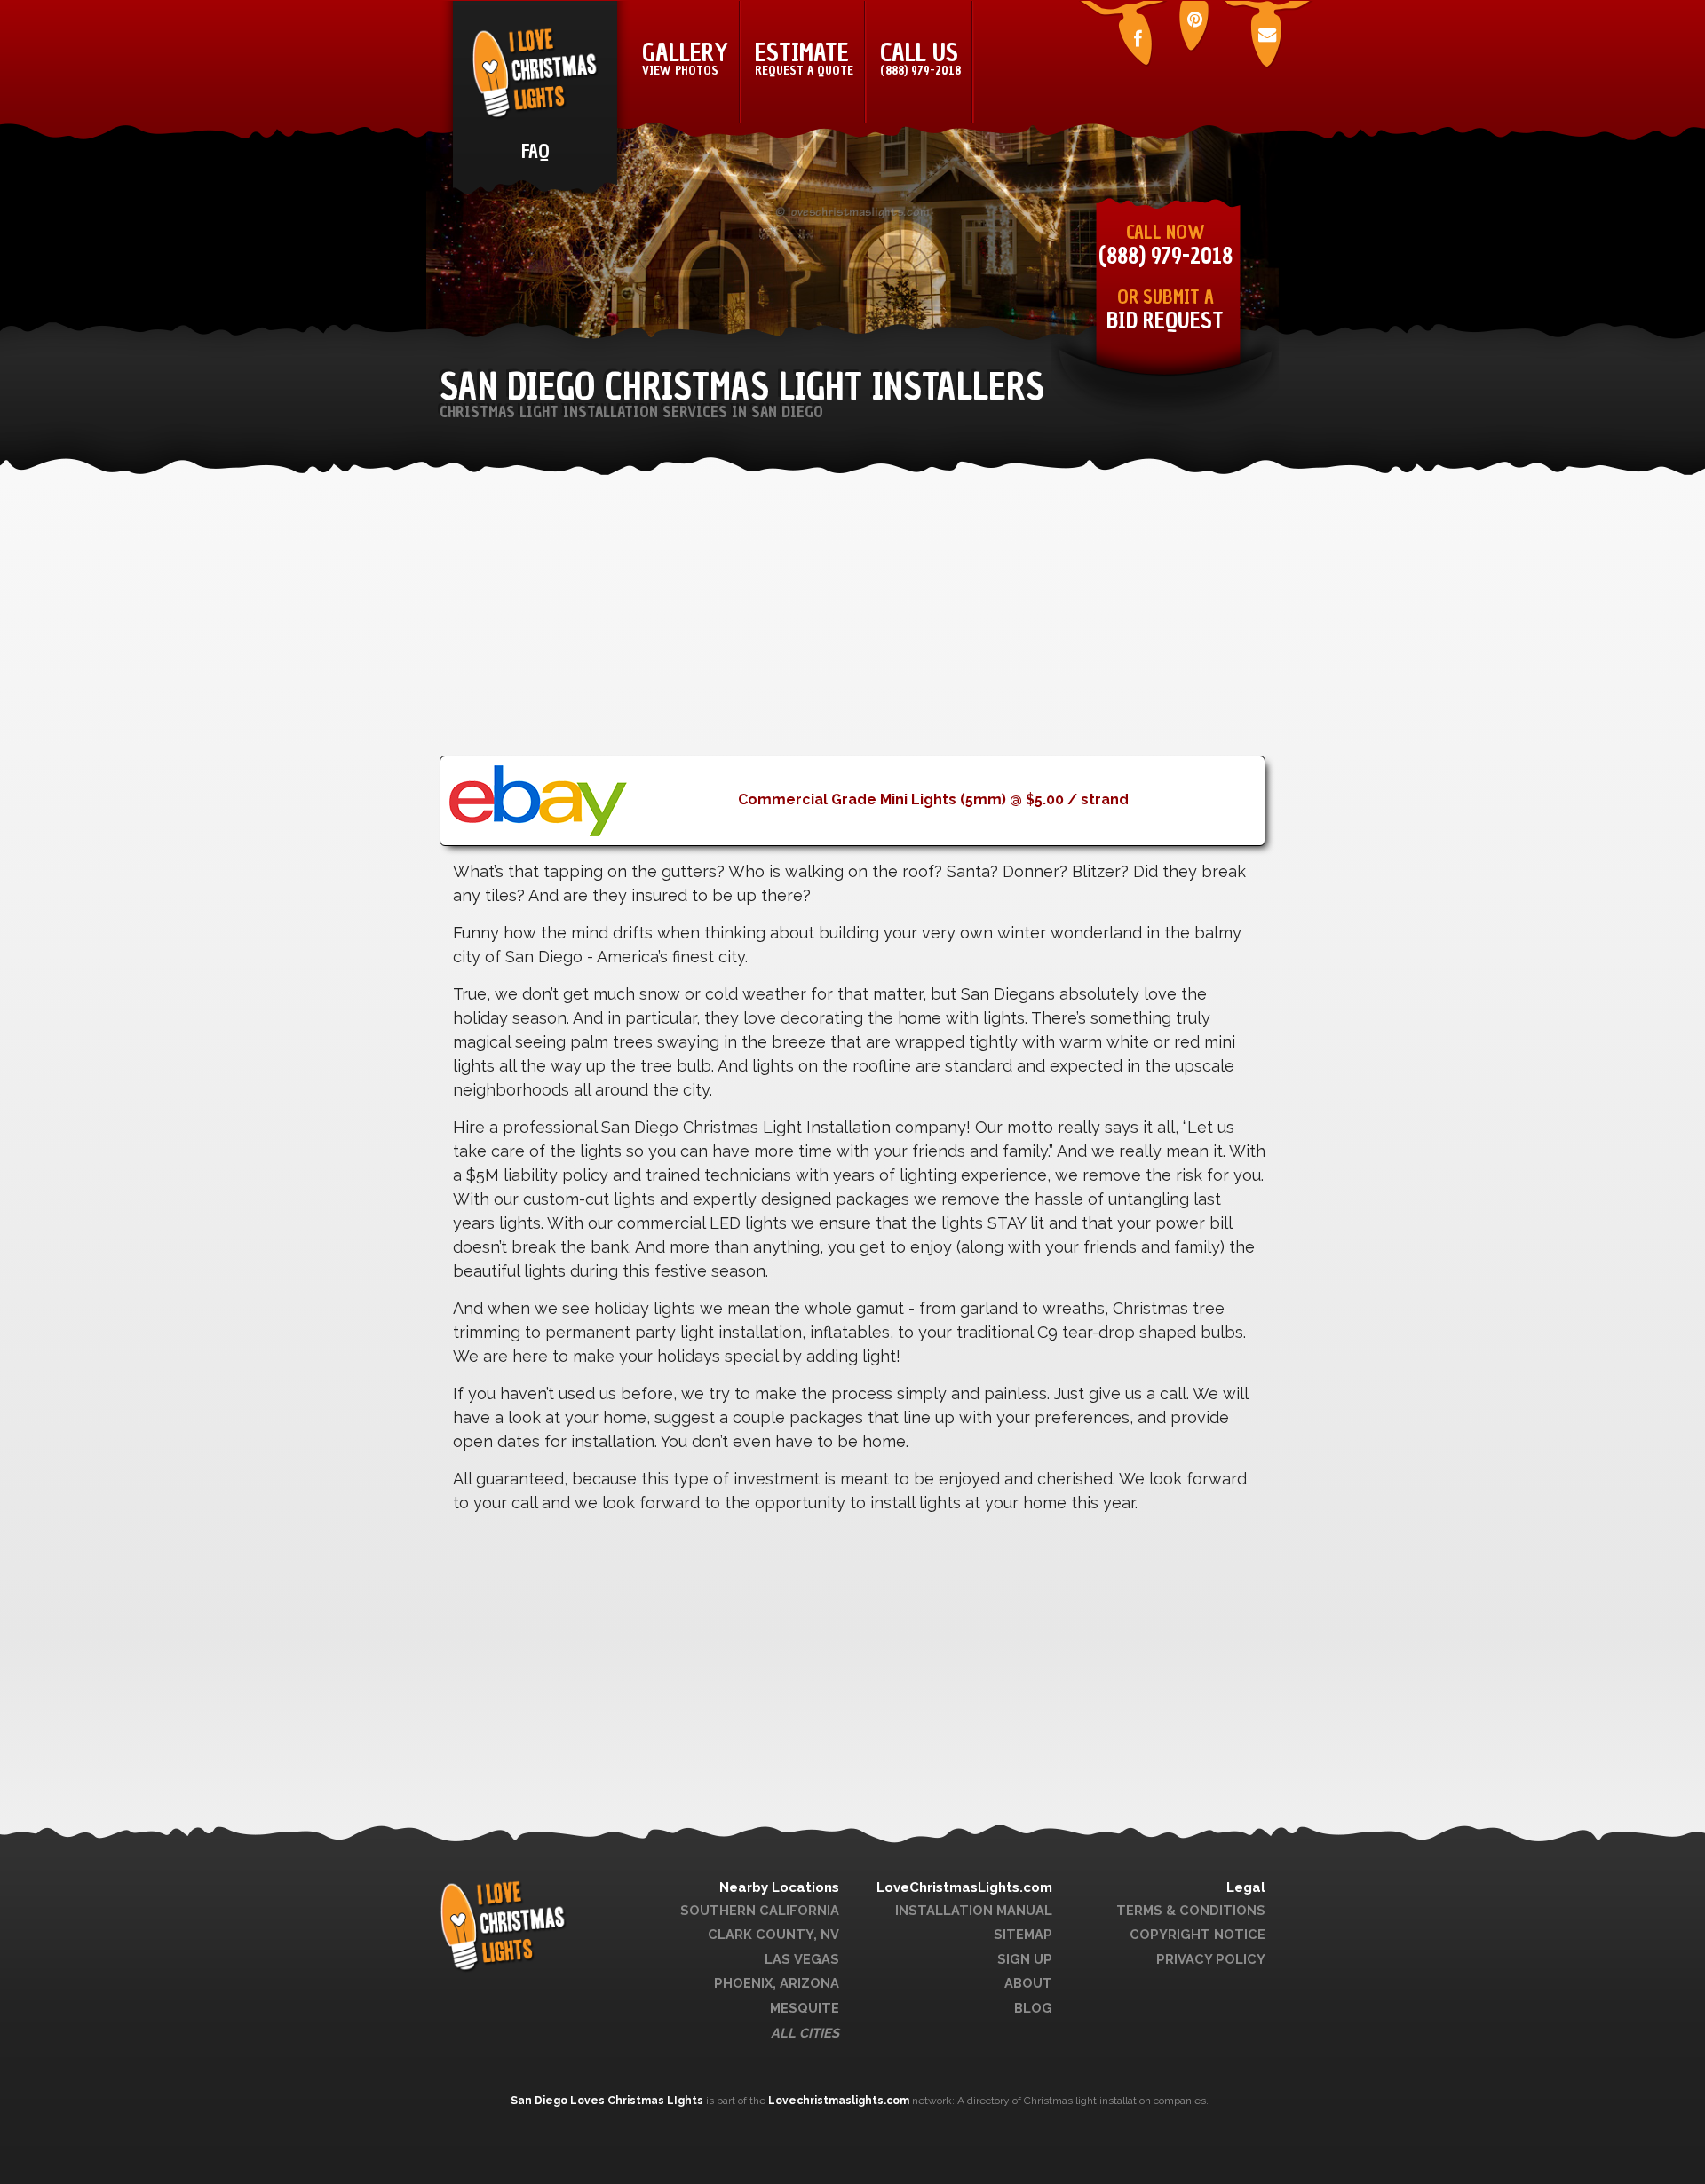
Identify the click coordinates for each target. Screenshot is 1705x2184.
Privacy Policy (1211, 1959)
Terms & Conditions (1191, 1910)
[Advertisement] (852, 631)
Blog (1033, 2008)
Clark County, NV (773, 1934)
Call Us (920, 58)
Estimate (804, 58)
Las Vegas (802, 1959)
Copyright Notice (1197, 1934)
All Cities (805, 2033)
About (1028, 1983)
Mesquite (805, 2008)
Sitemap (1023, 1934)
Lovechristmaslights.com (839, 2101)
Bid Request (1165, 321)
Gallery (685, 58)
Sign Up (1025, 1959)
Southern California (760, 1910)
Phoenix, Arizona (777, 1983)
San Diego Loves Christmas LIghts (608, 2101)
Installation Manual (974, 1910)
